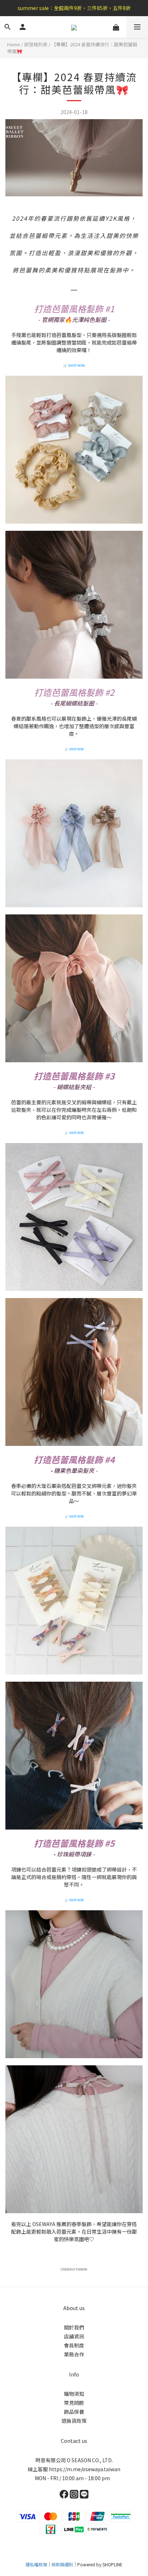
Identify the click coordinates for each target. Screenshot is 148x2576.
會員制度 (74, 2345)
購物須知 (74, 2394)
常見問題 (74, 2403)
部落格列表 (36, 44)
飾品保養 (74, 2412)
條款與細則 (62, 2564)
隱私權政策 (36, 2564)
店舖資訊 (74, 2336)
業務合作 (74, 2354)
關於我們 (74, 2327)
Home (14, 44)
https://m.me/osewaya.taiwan (85, 2469)
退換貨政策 (74, 2421)
